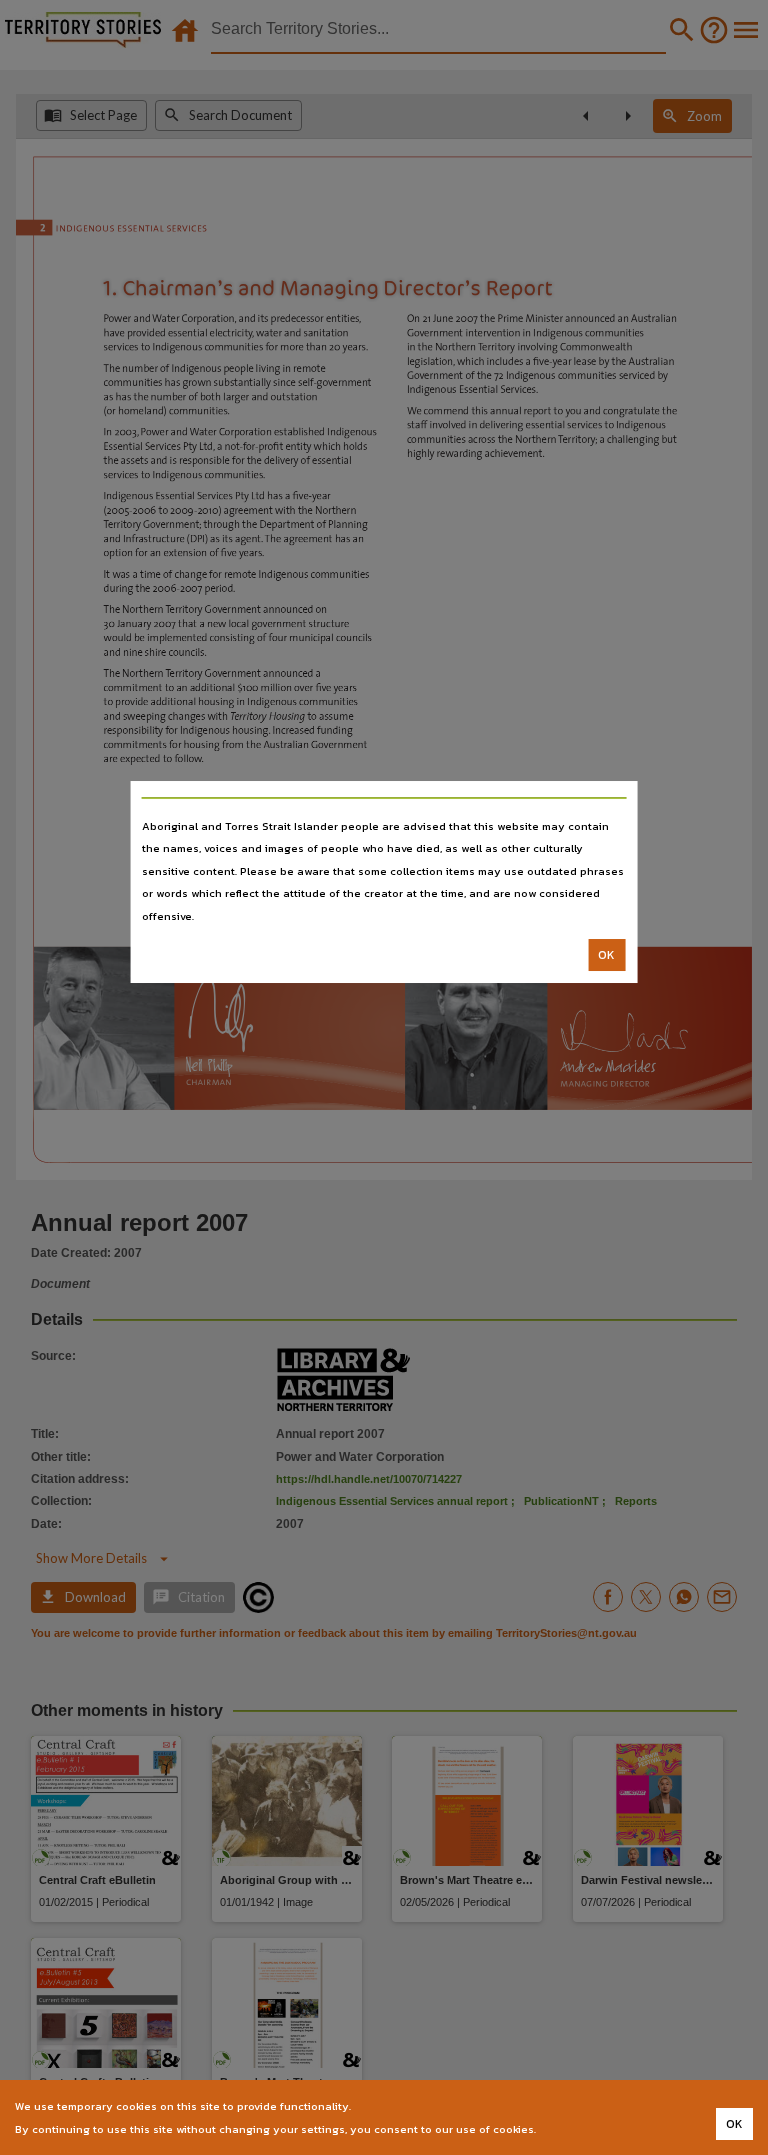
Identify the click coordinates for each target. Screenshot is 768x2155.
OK (606, 955)
